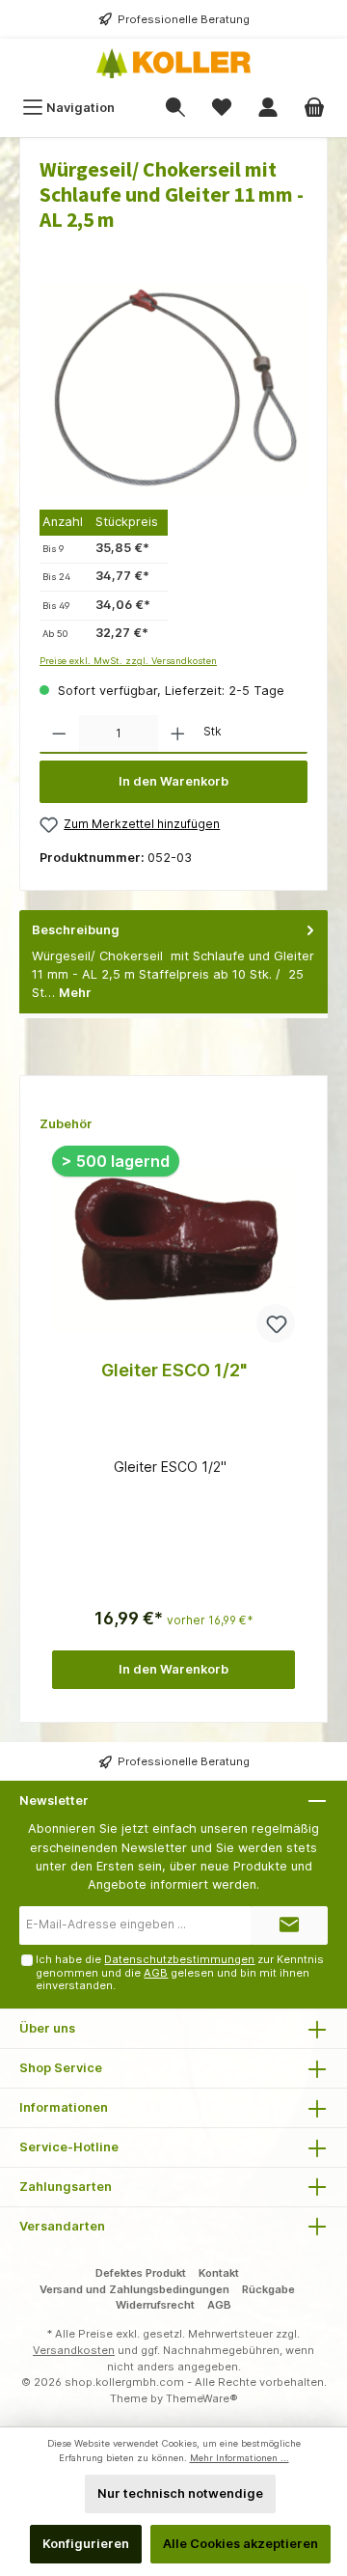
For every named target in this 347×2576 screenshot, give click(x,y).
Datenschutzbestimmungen (179, 1959)
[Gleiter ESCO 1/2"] (173, 1249)
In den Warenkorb (173, 781)
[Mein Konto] (268, 108)
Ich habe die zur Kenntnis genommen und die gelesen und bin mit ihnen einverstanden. (180, 1972)
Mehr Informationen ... (240, 2458)
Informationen (64, 2107)
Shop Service (61, 2068)
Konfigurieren (86, 2544)
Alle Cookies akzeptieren (240, 2544)
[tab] (173, 962)
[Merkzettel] (222, 108)
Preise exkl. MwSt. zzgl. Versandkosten (128, 661)
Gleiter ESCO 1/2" (174, 1370)
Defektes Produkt (141, 2273)
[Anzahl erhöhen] (178, 734)
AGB (156, 1973)
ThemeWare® (202, 2398)
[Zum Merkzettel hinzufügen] (276, 1323)
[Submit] (289, 1925)
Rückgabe (268, 2289)
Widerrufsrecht (155, 2305)
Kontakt (219, 2273)
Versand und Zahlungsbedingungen (134, 2289)
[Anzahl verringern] (59, 734)
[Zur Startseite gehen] (173, 63)
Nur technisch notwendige (180, 2493)
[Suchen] (175, 108)
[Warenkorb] (314, 108)
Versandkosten (74, 2350)
